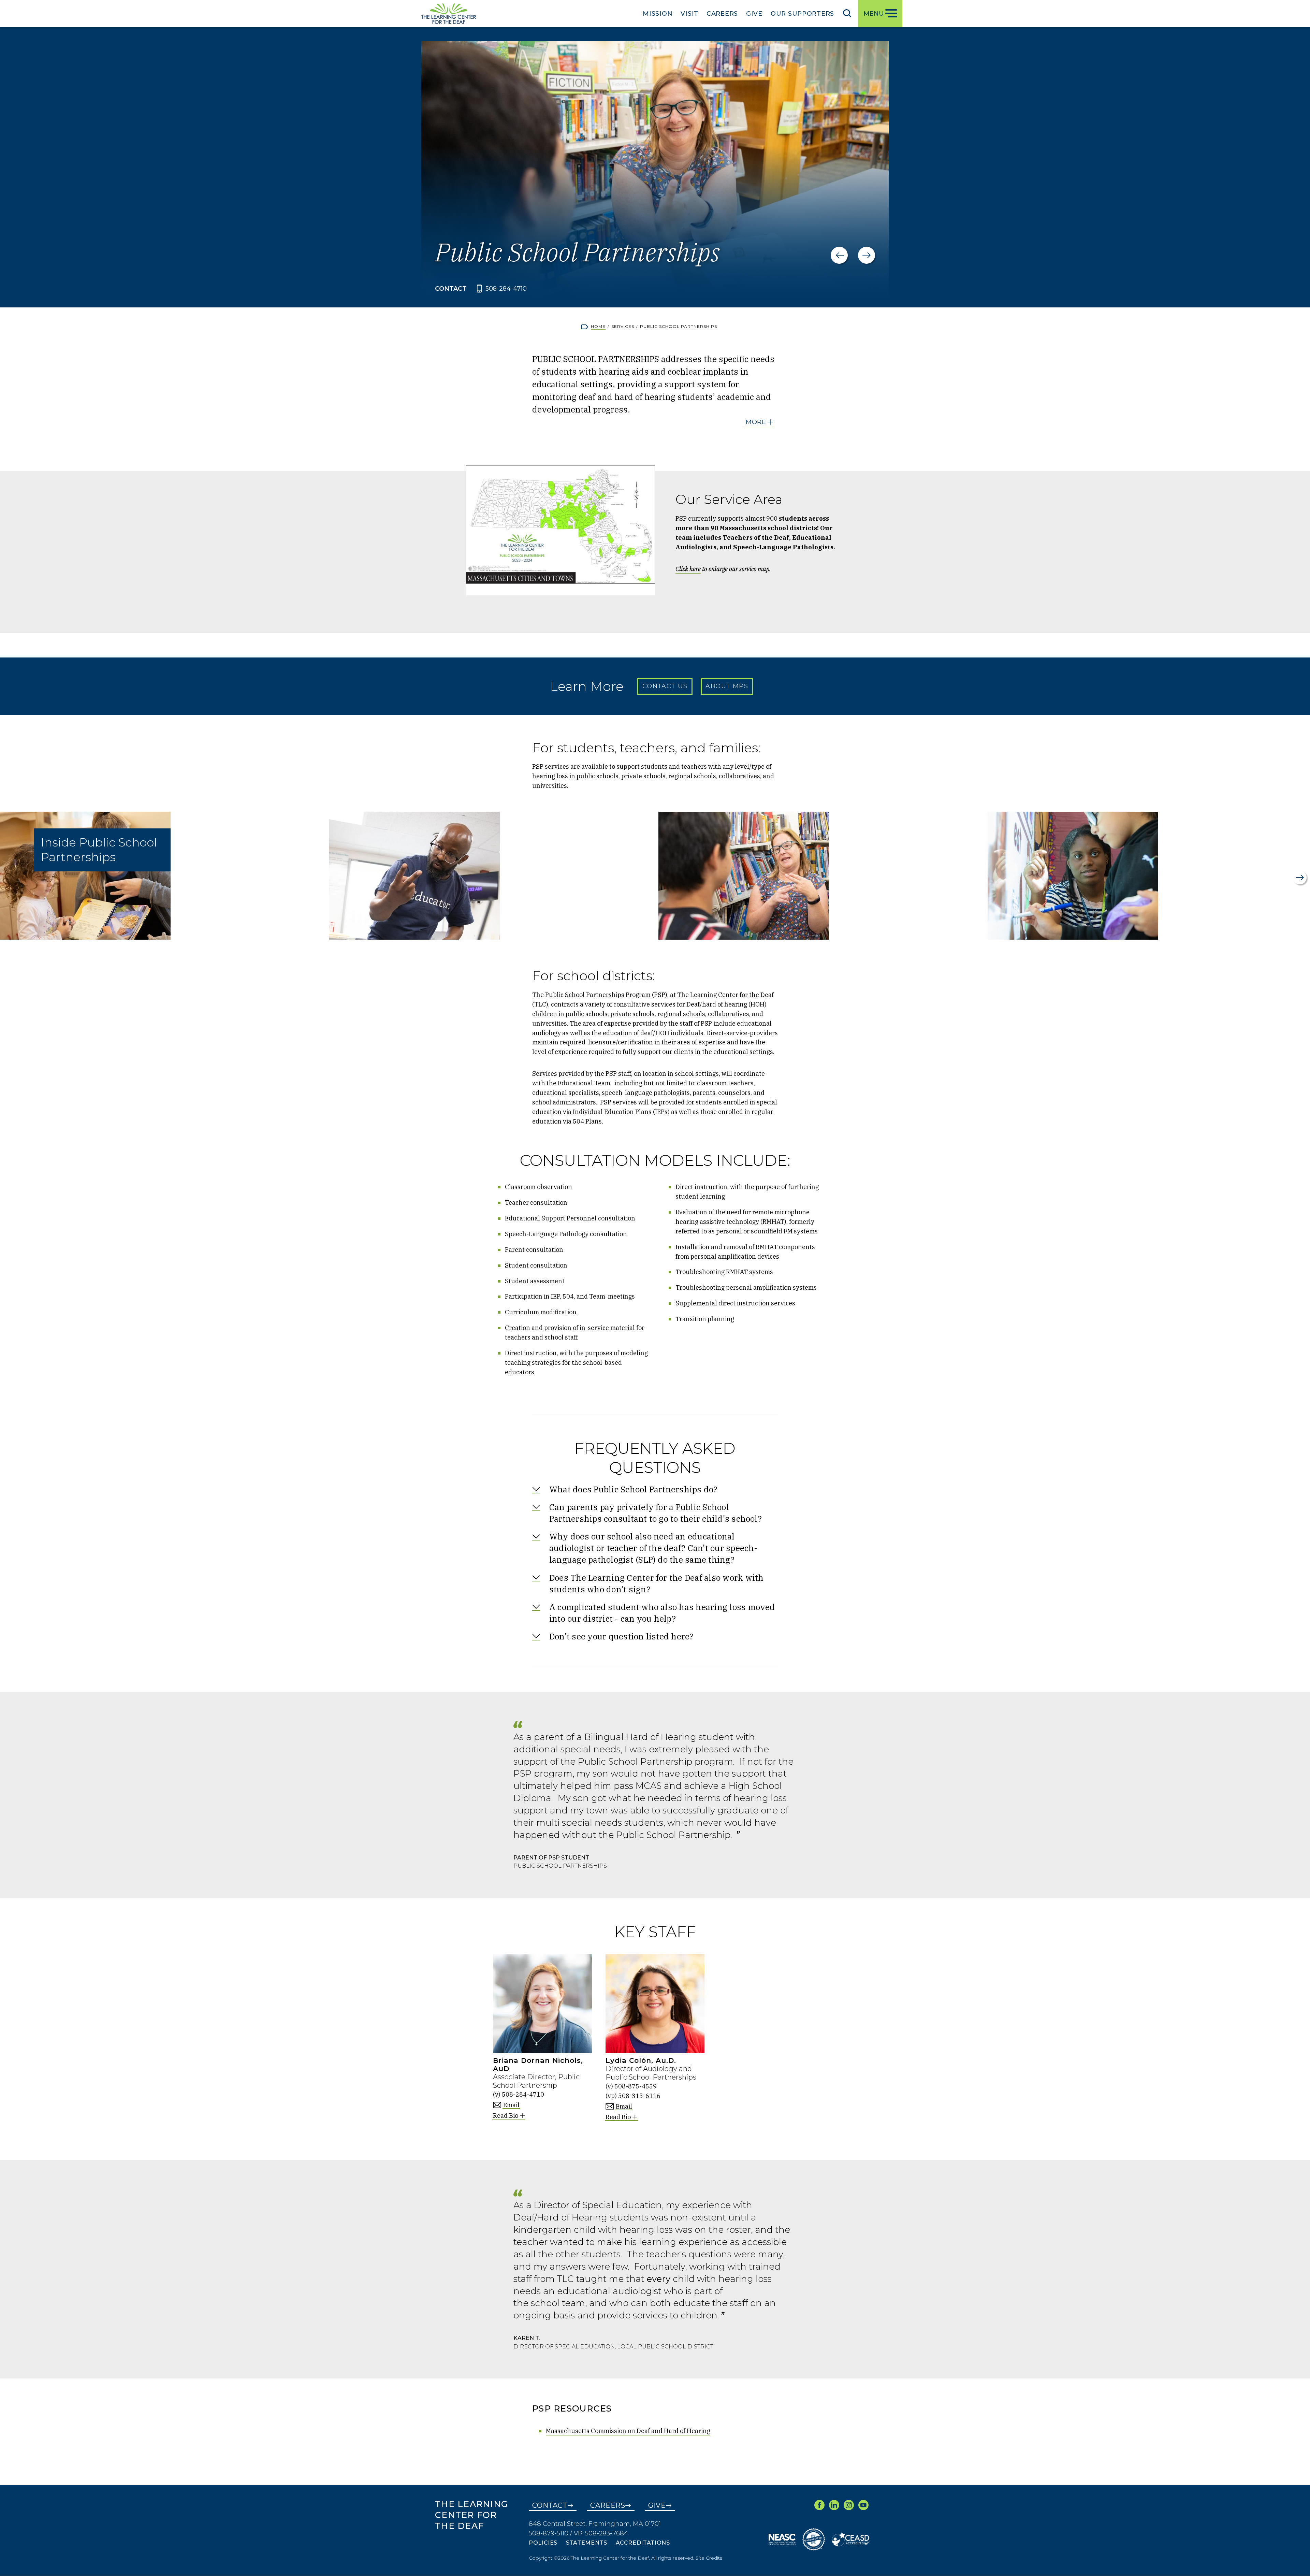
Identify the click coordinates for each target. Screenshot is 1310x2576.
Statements (586, 2543)
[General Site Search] (847, 13)
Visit (689, 14)
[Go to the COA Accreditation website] (814, 2539)
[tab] (655, 1489)
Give (754, 14)
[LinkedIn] (834, 2505)
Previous (839, 255)
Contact (550, 2505)
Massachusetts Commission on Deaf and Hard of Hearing (628, 2431)
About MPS (727, 686)
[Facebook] (819, 2505)
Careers (722, 14)
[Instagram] (849, 2505)
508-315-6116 (639, 2096)
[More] (760, 422)
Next (867, 255)
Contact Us (665, 686)
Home (598, 326)
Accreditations (643, 2543)
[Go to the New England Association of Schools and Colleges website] (782, 2539)
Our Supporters (802, 14)
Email (511, 2105)
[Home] (449, 14)
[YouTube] (863, 2505)
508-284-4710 (506, 289)
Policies (543, 2543)
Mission (658, 14)
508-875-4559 (636, 2086)
